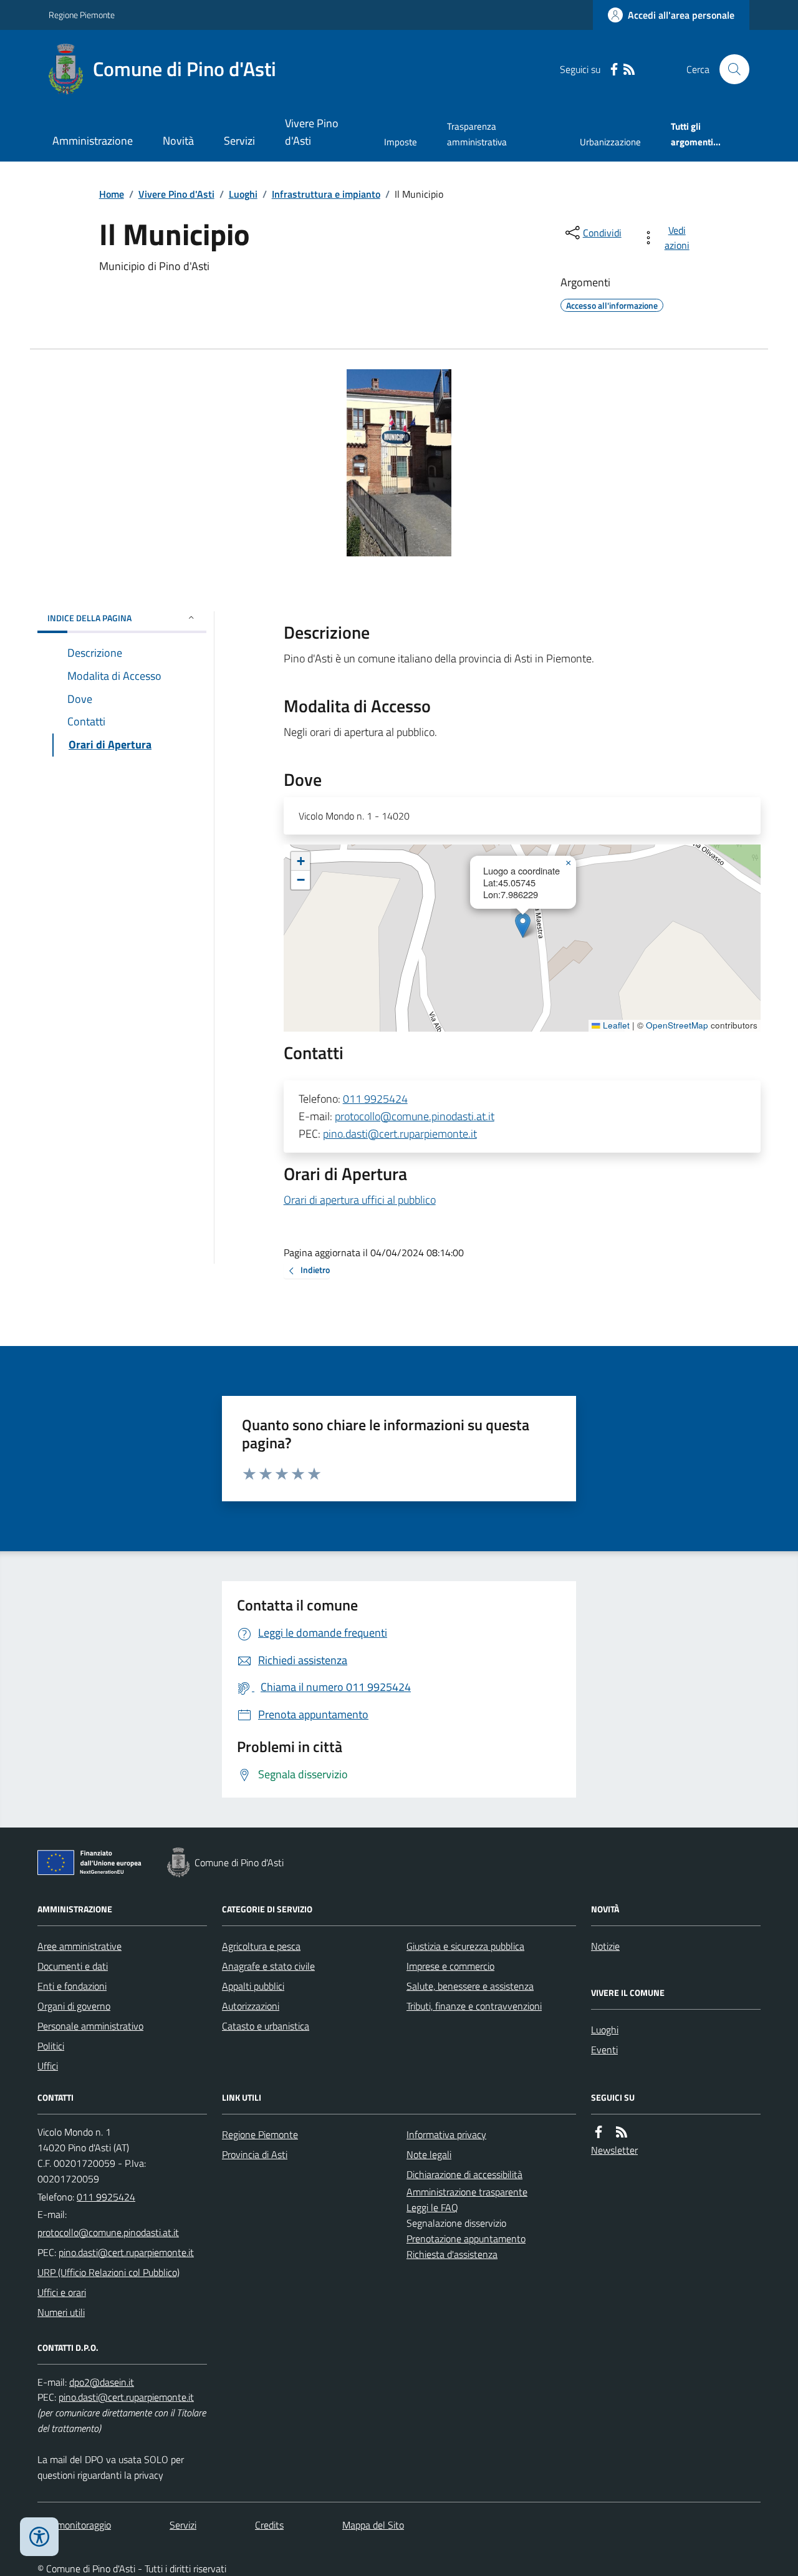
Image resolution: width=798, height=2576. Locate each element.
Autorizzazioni (251, 2006)
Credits (269, 2525)
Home (112, 194)
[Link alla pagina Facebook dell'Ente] (598, 2132)
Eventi (604, 2050)
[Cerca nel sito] (729, 69)
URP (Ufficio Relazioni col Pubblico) (108, 2272)
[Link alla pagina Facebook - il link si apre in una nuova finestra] (614, 70)
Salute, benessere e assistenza (470, 1986)
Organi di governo (74, 2006)
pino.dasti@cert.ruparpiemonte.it (400, 1134)
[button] (523, 925)
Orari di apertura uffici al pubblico (360, 1200)
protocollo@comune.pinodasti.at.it (415, 1116)
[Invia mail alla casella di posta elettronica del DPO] (102, 2382)
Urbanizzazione (610, 142)
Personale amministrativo (90, 2026)
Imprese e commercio (450, 1966)
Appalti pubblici (253, 1986)
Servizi (239, 141)
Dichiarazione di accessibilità (464, 2174)
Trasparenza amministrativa (477, 134)
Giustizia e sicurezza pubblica (465, 1946)
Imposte (401, 142)
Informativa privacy (446, 2134)
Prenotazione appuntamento (466, 2239)
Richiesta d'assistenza (452, 2254)
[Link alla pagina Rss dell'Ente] (622, 2132)
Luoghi (243, 194)
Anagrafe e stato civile (268, 1966)
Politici (51, 2046)
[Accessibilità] (39, 2537)
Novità (178, 141)
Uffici (48, 2066)
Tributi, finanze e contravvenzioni (474, 2006)
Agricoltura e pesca (261, 1946)
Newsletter (614, 2150)
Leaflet (615, 1025)
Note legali (429, 2154)
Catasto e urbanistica (266, 2026)
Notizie (605, 1946)
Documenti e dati (73, 1966)
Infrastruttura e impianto (326, 194)
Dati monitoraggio (74, 2525)
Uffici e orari (62, 2292)
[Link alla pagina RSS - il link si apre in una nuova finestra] (629, 70)
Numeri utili (61, 2312)
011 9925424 (375, 1099)
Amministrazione (93, 141)
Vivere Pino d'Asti (312, 132)
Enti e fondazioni (72, 1986)
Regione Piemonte (82, 15)
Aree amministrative (79, 1946)
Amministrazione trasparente (467, 2192)
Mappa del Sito (373, 2525)
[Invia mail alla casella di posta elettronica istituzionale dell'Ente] (108, 2232)
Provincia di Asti (255, 2154)
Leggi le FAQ (432, 2207)
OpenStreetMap (677, 1025)
